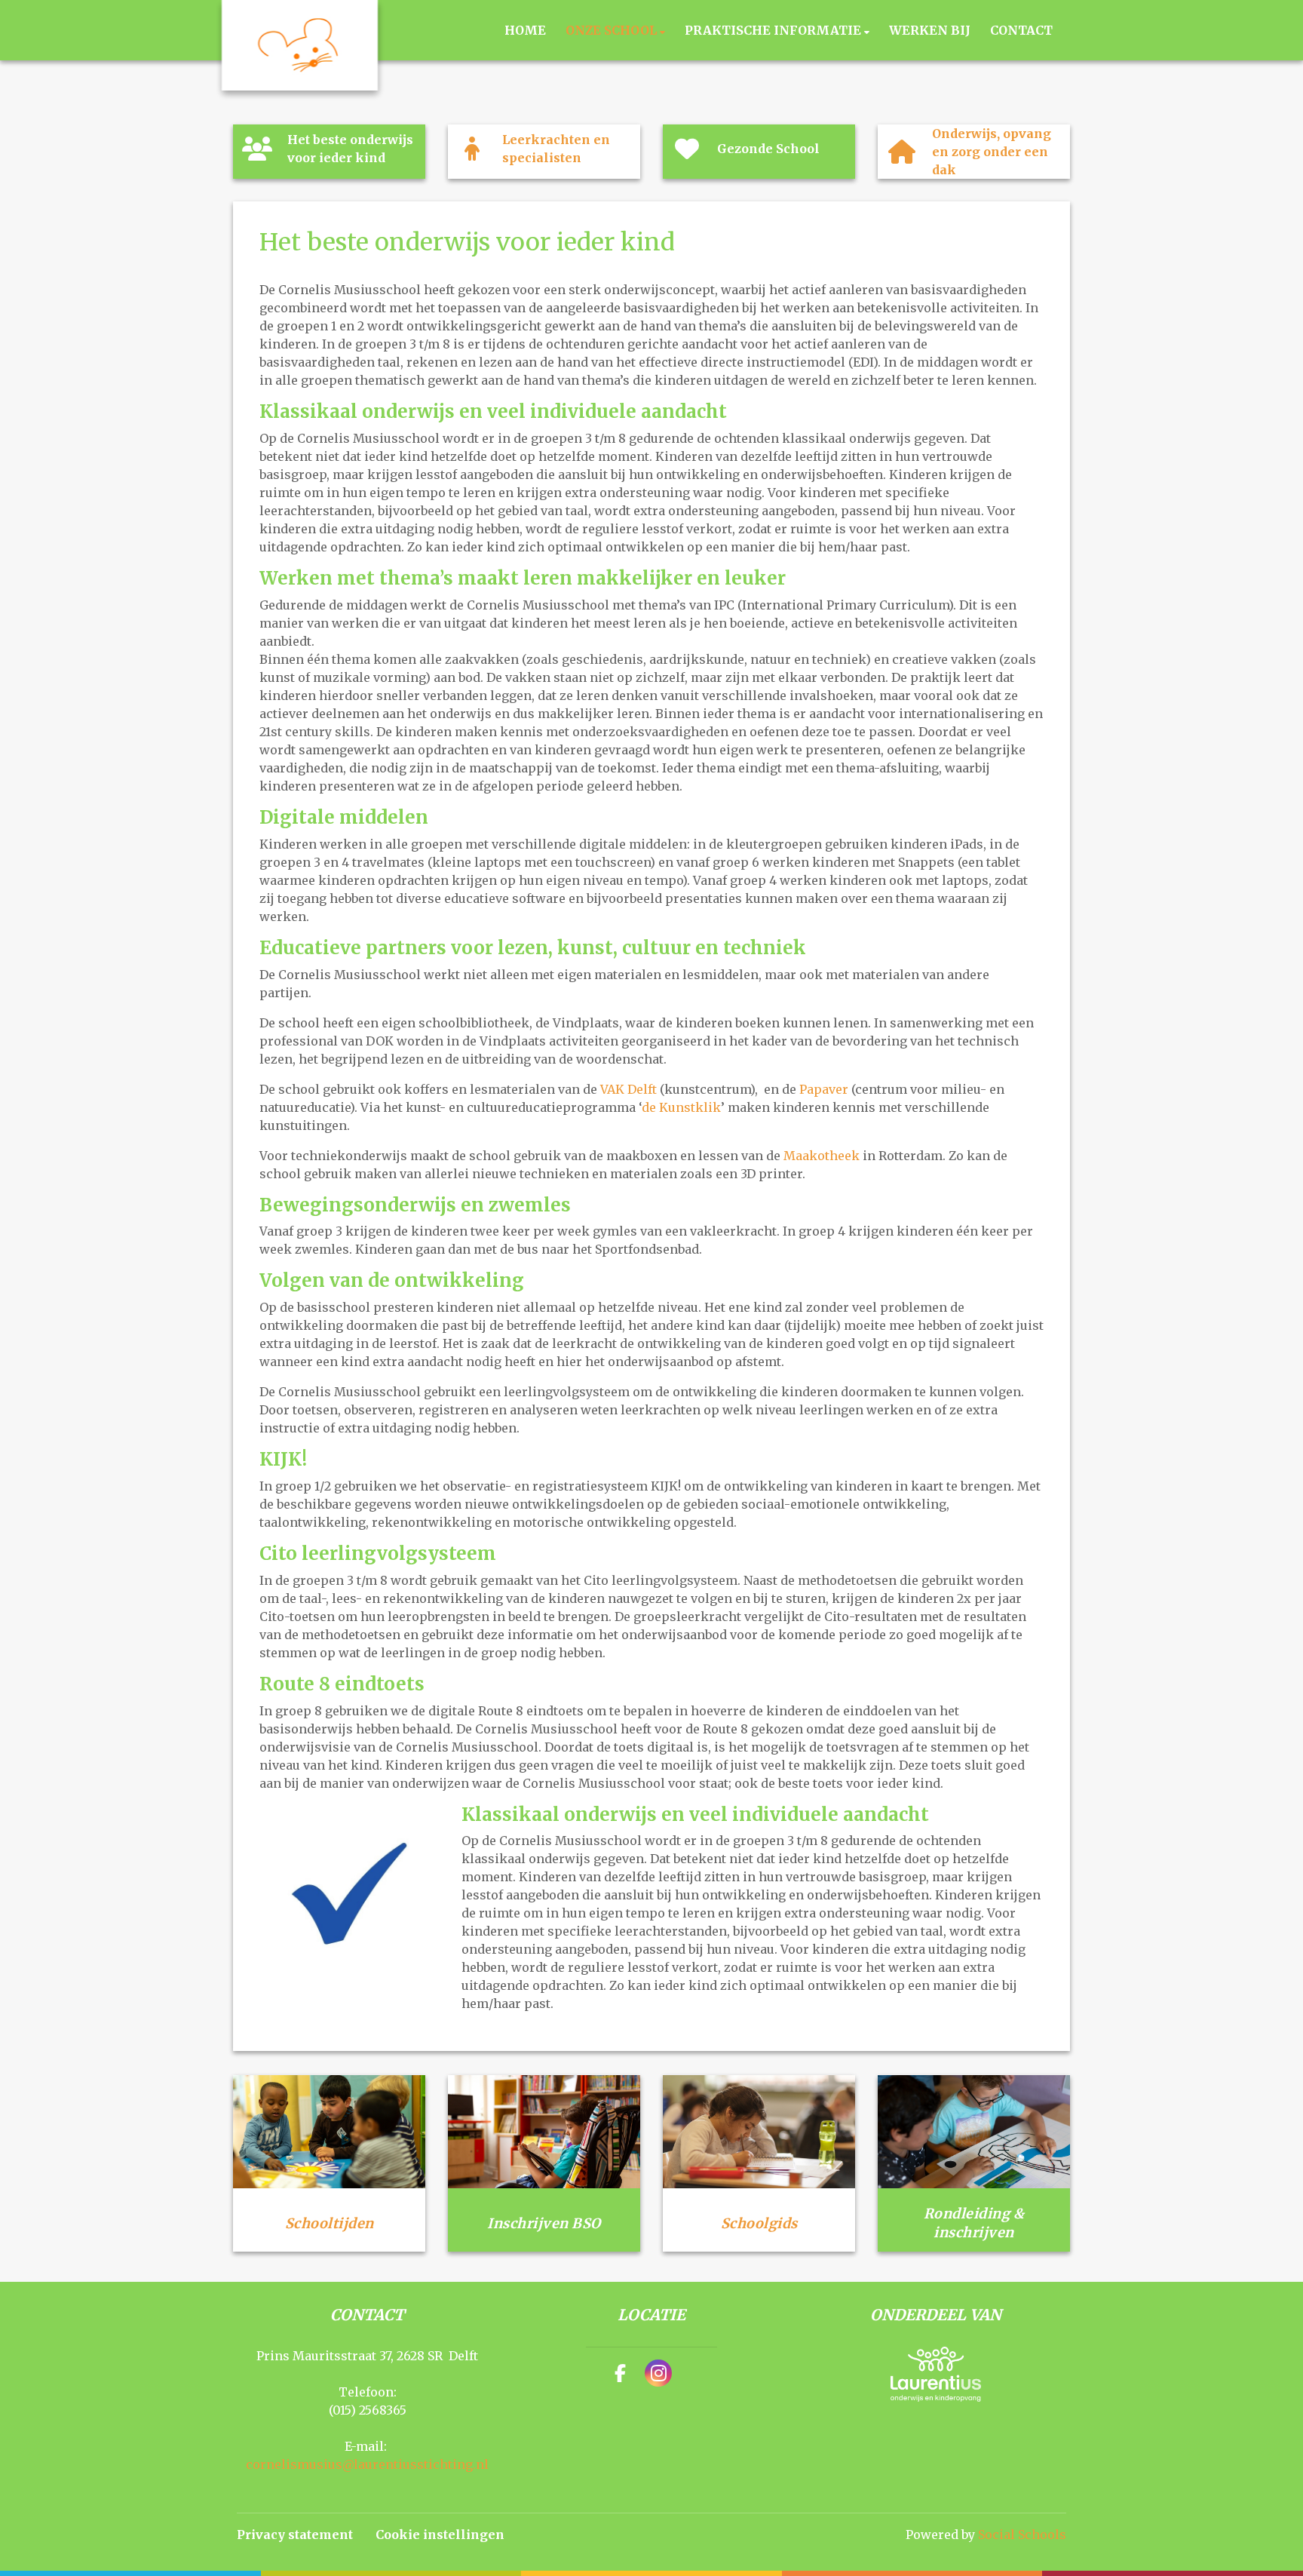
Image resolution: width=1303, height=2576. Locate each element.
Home (525, 30)
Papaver (824, 1089)
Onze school (613, 30)
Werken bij (930, 30)
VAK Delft (629, 1089)
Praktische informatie (774, 30)
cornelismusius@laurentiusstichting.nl (367, 2464)
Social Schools (1022, 2535)
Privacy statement (295, 2535)
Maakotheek (822, 1156)
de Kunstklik (681, 1107)
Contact (1021, 30)
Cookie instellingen (440, 2535)
